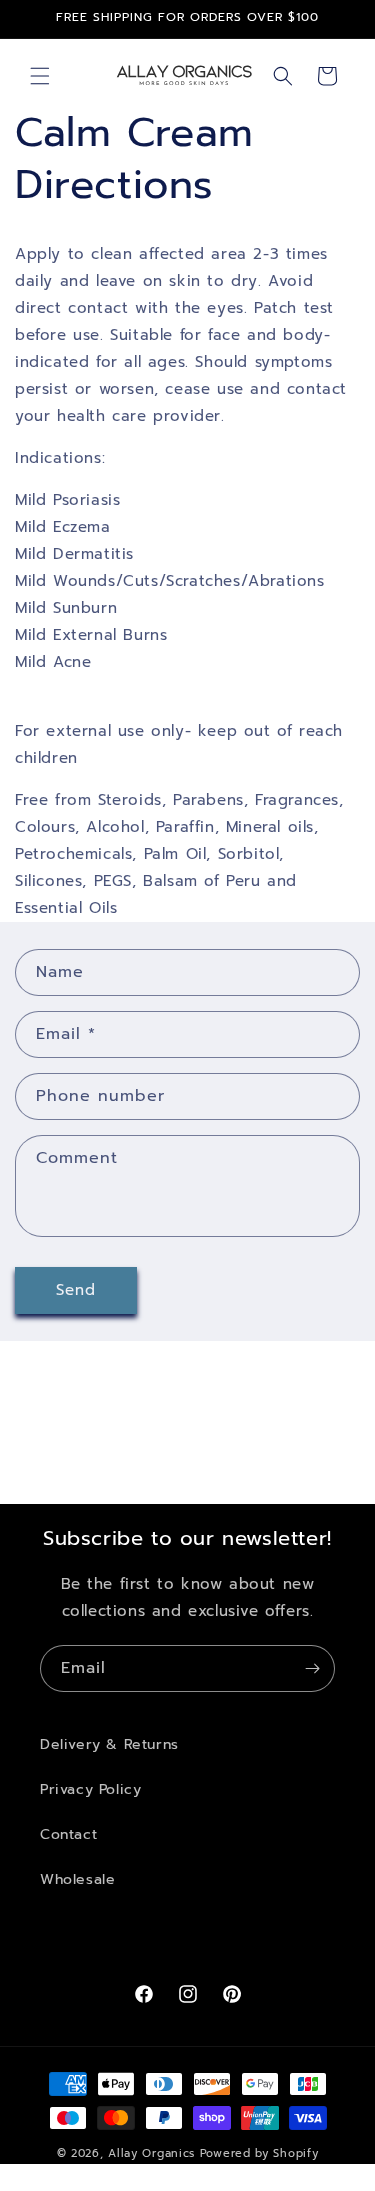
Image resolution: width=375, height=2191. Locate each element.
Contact (68, 1834)
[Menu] (40, 76)
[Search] (283, 76)
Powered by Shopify (259, 2153)
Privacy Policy (90, 1789)
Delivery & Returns (109, 1744)
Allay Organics (151, 2153)
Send (76, 1290)
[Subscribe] (312, 1668)
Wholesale (77, 1879)
